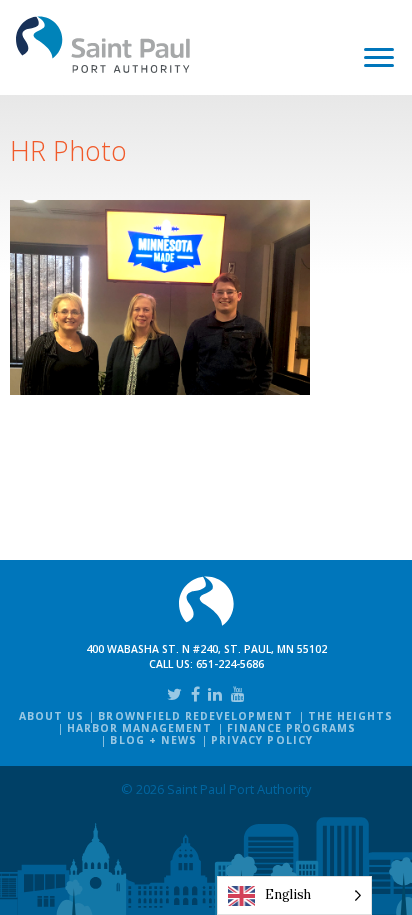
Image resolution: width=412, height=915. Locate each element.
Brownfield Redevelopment (195, 716)
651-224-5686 (230, 664)
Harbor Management (140, 728)
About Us (51, 716)
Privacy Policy (262, 740)
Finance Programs (292, 728)
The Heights (350, 716)
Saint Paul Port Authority (103, 44)
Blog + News (153, 740)
